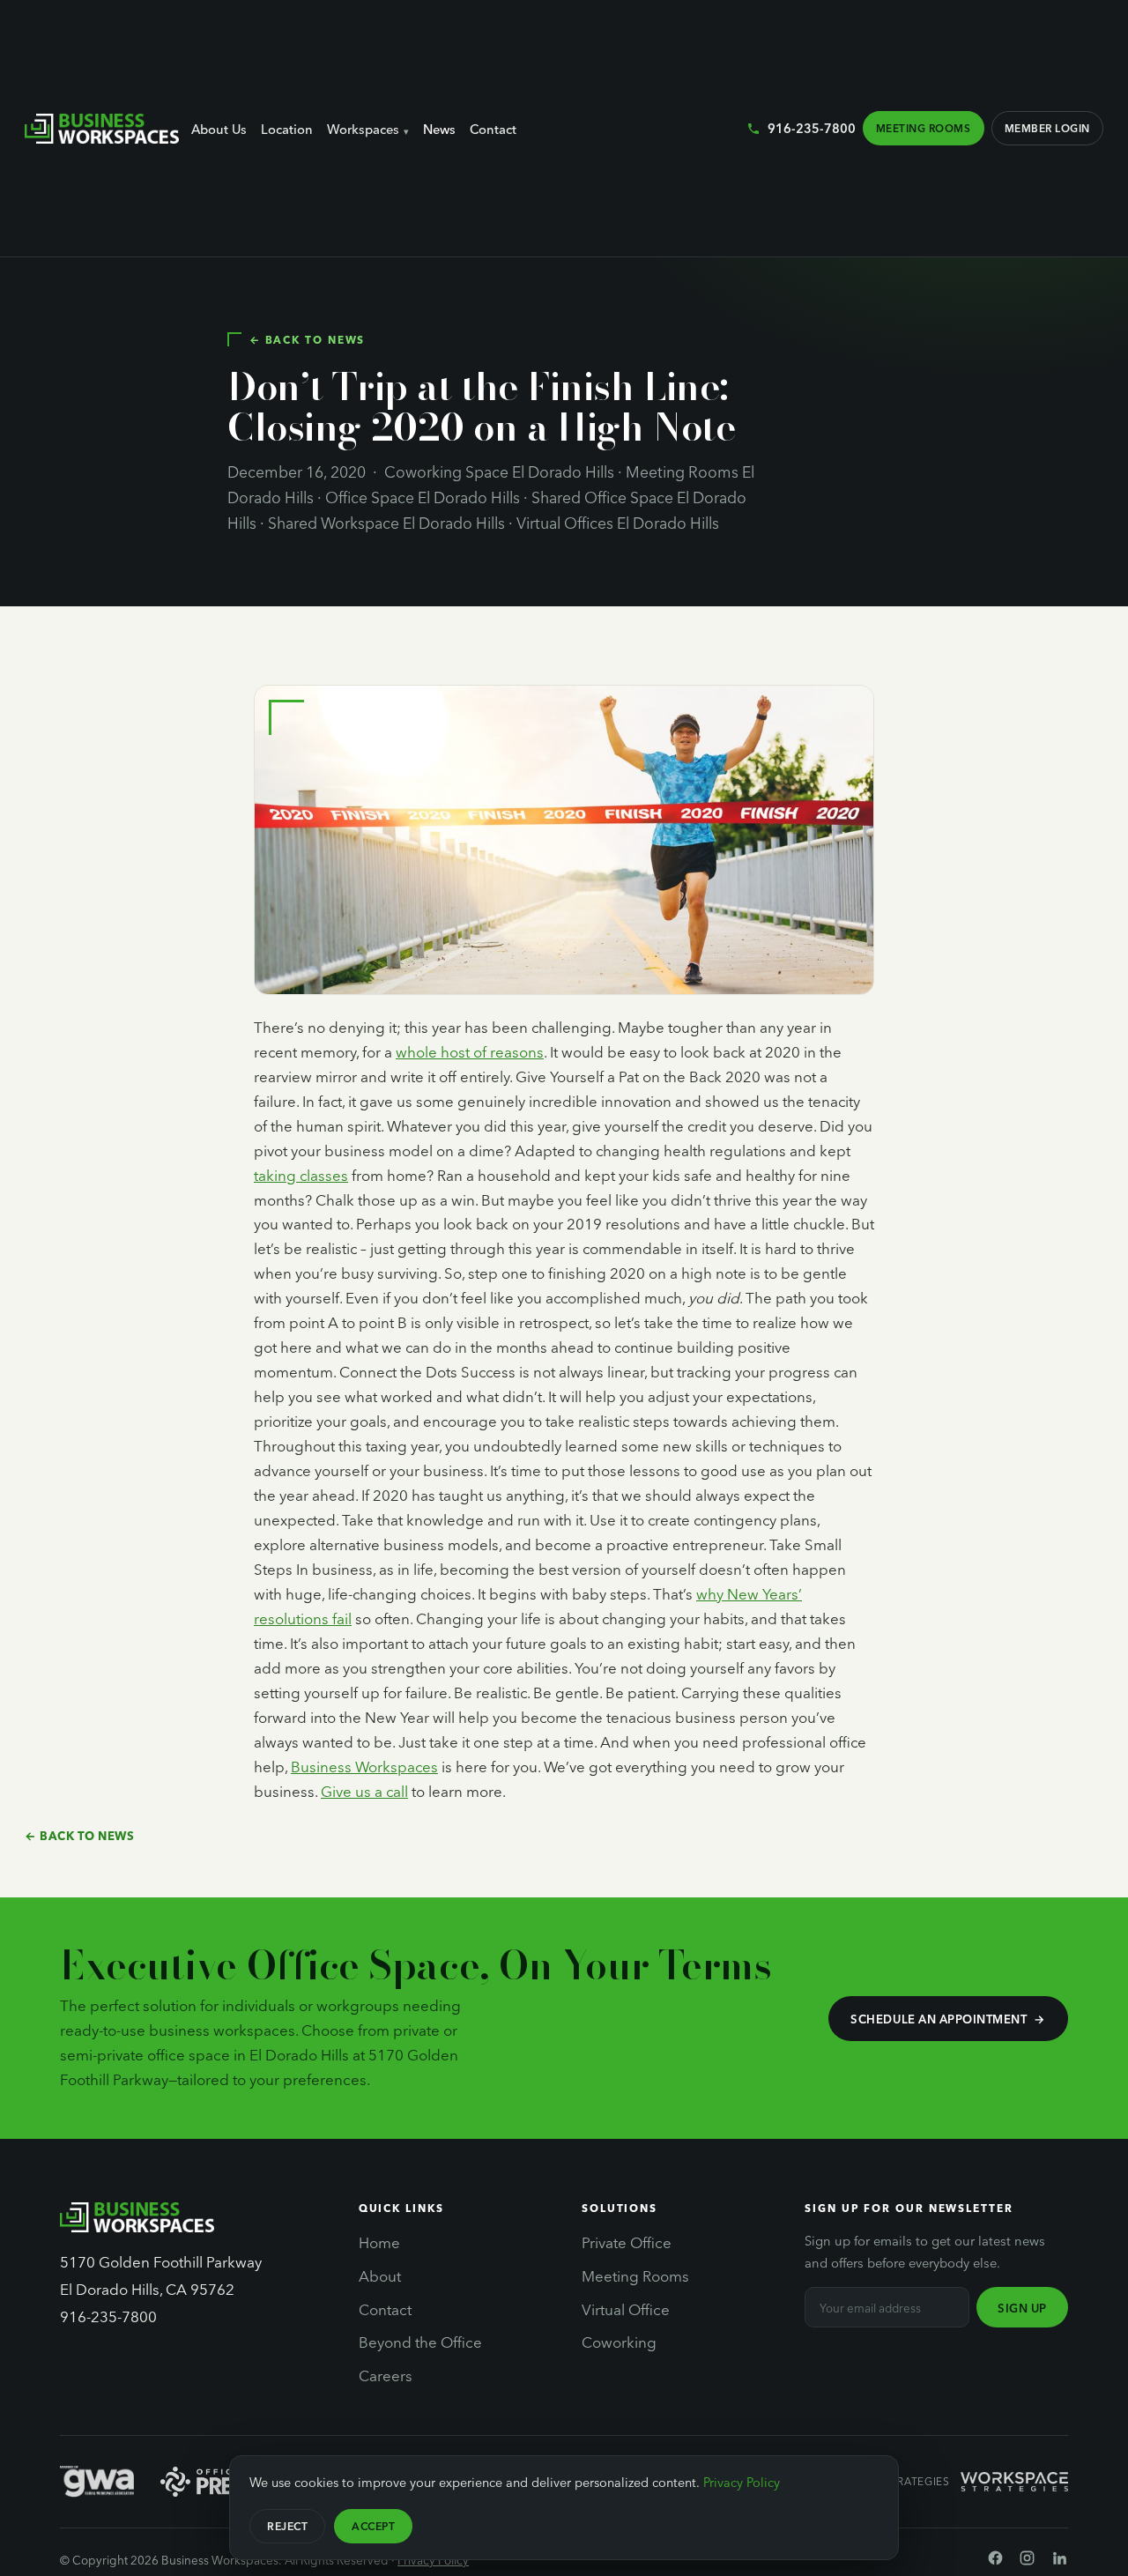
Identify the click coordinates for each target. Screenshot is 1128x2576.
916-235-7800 (811, 128)
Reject (287, 2526)
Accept (373, 2526)
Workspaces (363, 130)
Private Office (627, 2242)
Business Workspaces (364, 1767)
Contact (493, 130)
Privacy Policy (433, 2560)
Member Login (1047, 128)
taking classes (301, 1175)
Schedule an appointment (939, 2019)
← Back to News (307, 339)
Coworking (619, 2342)
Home (379, 2242)
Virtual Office (626, 2309)
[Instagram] (1027, 2561)
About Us (219, 130)
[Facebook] (995, 2561)
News (439, 130)
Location (287, 130)
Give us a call (364, 1791)
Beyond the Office (420, 2342)
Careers (386, 2375)
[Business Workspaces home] (102, 129)
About (380, 2275)
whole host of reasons (470, 1052)
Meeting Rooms (923, 128)
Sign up (1022, 2308)
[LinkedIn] (1060, 2561)
